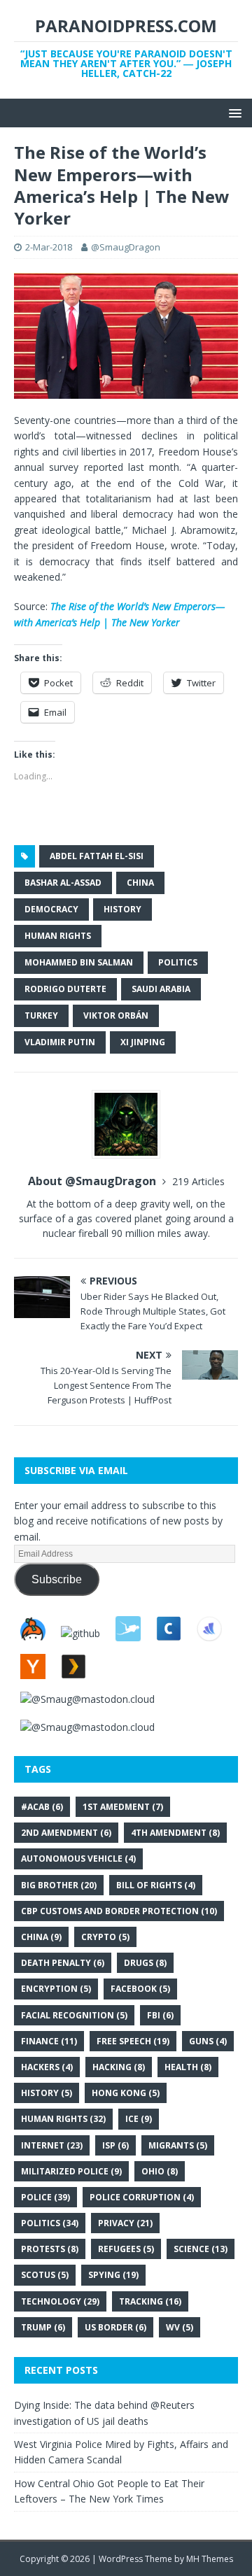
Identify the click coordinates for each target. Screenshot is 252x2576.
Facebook (140, 1989)
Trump (43, 2327)
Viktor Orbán (116, 1015)
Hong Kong (126, 2093)
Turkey (41, 1015)
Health (188, 2067)
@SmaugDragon (126, 247)
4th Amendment (175, 1833)
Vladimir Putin (60, 1042)
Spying (113, 2275)
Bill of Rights (156, 1885)
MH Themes (210, 2559)
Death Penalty (63, 1963)
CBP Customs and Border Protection (119, 1911)
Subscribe (57, 1579)
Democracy (51, 909)
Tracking (150, 2301)
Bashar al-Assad (63, 883)
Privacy (125, 2223)
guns (208, 2041)
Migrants (178, 2145)
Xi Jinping (143, 1042)
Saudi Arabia (161, 989)
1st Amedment (123, 1807)
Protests (50, 2249)
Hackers (47, 2067)
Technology (60, 2301)
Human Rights (58, 936)
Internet (52, 2145)
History (122, 909)
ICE (139, 2119)
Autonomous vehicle (78, 1859)
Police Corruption (142, 2197)
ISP (115, 2145)
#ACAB (42, 1807)
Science (201, 2249)
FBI (160, 2015)
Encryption (56, 1989)
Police (45, 2197)
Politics (178, 962)
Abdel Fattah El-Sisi (97, 856)
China (140, 883)
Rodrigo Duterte (65, 989)
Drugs (145, 1963)
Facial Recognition (74, 2015)
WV (180, 2327)
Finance (49, 2041)
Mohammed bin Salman (79, 962)
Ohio (160, 2171)
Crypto (105, 1937)
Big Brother (59, 1885)
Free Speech (133, 2041)
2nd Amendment (66, 1833)
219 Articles (198, 1181)
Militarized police (71, 2171)
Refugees (126, 2249)
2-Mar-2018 (49, 247)
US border (115, 2327)
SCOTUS (45, 2275)
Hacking (119, 2067)
